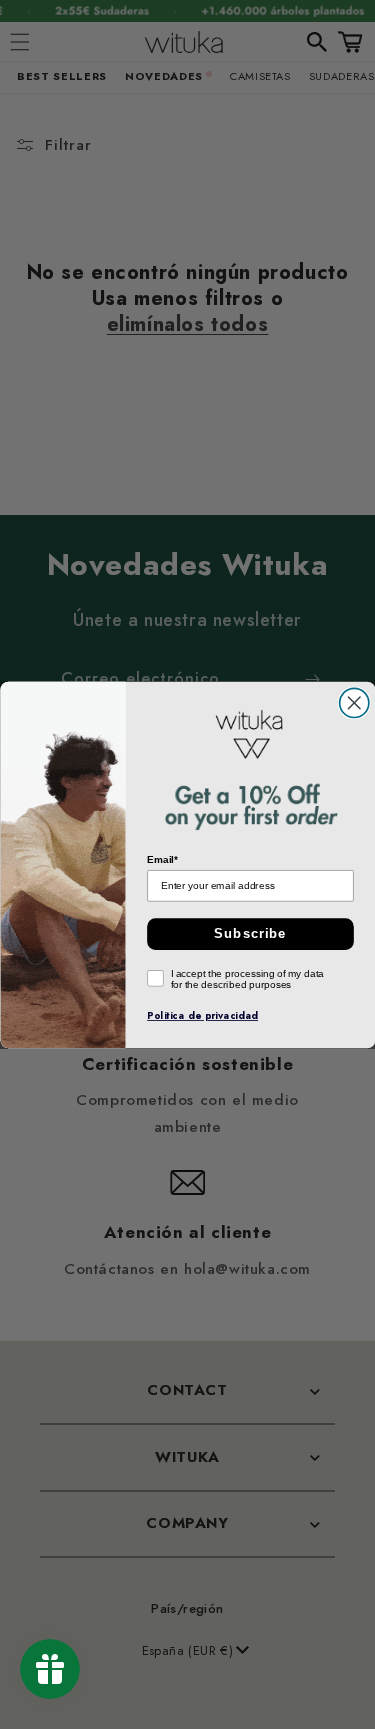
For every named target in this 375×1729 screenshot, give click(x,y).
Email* (162, 859)
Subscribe (250, 933)
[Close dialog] (353, 702)
